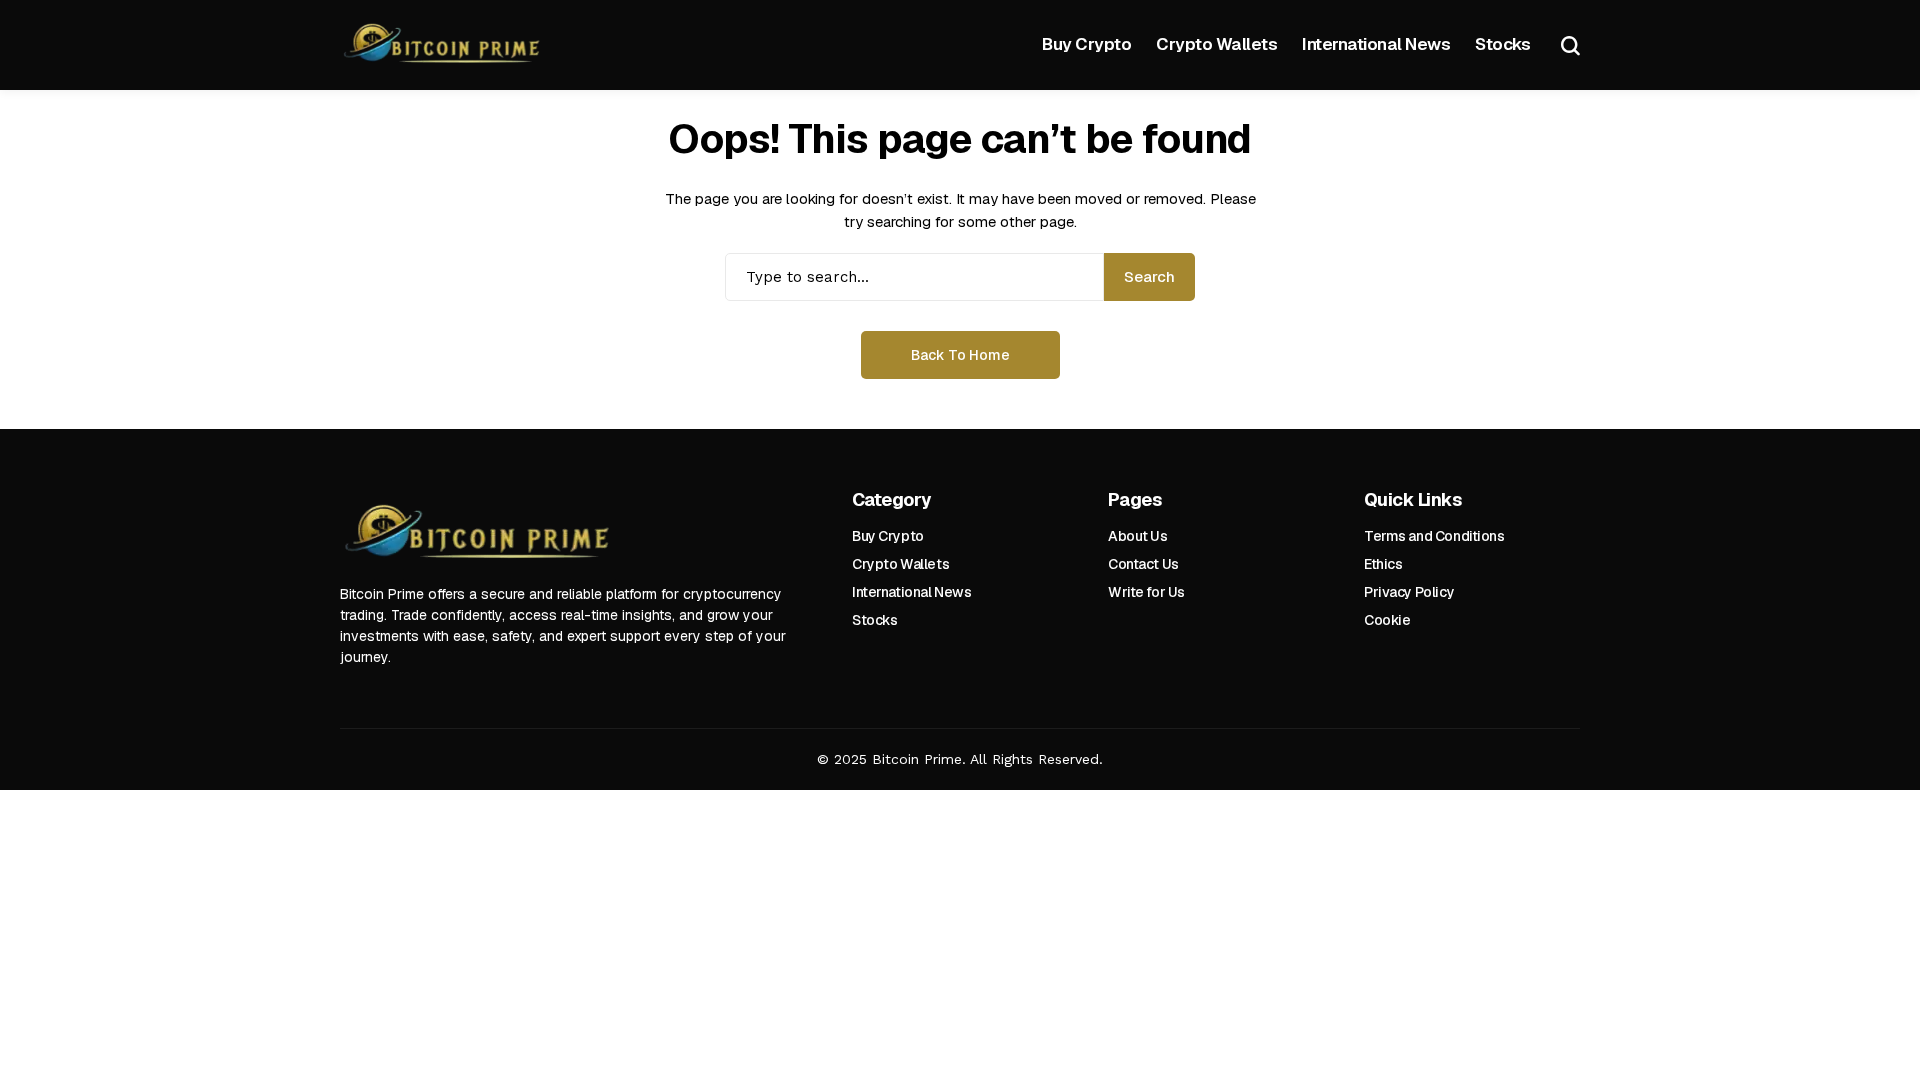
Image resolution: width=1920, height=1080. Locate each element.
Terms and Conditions (1434, 536)
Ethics (1383, 564)
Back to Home (960, 355)
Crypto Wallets (900, 564)
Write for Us (1146, 592)
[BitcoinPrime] (445, 45)
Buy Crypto (888, 536)
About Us (1138, 536)
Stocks (874, 620)
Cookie (1387, 620)
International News (911, 592)
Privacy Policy (1409, 592)
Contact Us (1143, 564)
